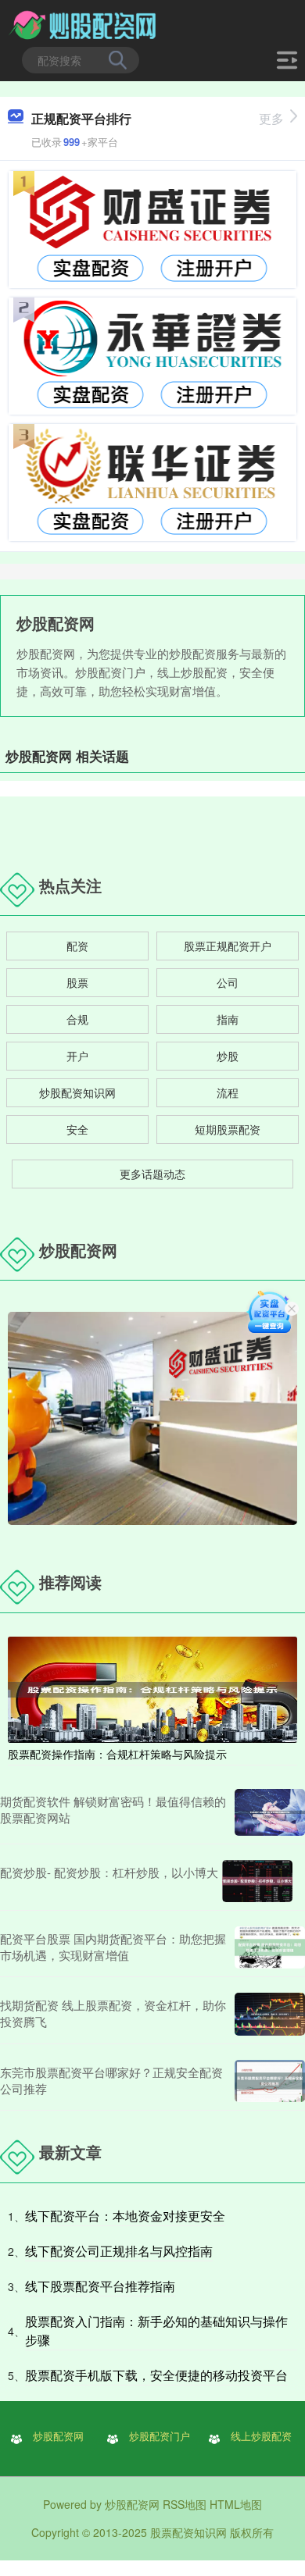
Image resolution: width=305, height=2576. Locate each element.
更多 (271, 118)
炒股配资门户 (160, 2436)
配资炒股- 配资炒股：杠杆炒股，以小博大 (109, 1872)
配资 (77, 946)
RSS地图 (185, 2504)
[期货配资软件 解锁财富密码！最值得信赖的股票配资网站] (270, 1812)
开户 (77, 1056)
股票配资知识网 (188, 2532)
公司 (228, 982)
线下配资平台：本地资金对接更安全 (125, 2216)
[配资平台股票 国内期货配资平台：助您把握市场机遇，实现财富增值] (270, 1947)
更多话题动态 (152, 1174)
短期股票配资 (228, 1129)
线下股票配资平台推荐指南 (100, 2286)
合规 (77, 1019)
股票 (77, 982)
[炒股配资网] (84, 26)
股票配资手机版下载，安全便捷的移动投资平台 (156, 2375)
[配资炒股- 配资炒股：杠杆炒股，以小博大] (257, 1881)
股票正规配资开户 (228, 946)
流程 (228, 1092)
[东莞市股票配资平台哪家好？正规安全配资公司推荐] (270, 2081)
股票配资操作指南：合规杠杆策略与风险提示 (117, 1754)
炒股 (228, 1056)
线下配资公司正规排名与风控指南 (119, 2251)
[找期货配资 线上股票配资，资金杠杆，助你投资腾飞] (270, 2014)
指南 (228, 1019)
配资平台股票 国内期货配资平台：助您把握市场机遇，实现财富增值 (113, 1947)
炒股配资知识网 (77, 1092)
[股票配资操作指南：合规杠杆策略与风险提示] (152, 1688)
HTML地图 (236, 2504)
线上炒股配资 (261, 2436)
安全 (77, 1129)
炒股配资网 (58, 2436)
